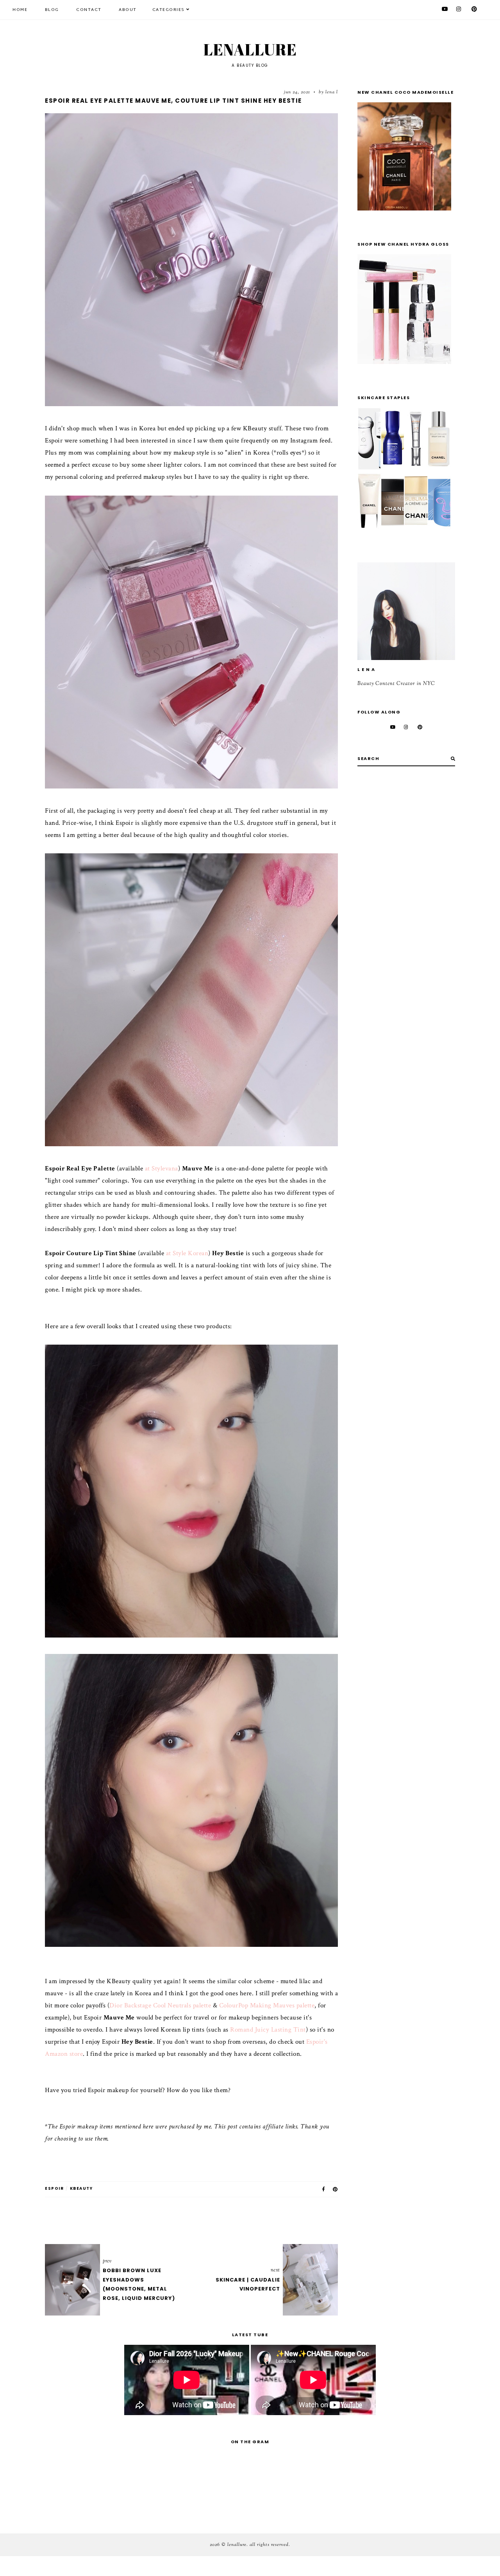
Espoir (54, 2188)
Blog (52, 10)
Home (20, 10)
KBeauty (81, 2188)
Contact (89, 10)
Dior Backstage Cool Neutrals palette (160, 2005)
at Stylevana (162, 1168)
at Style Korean (187, 1253)
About (128, 10)
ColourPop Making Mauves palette (267, 2005)
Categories (169, 10)
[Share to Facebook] (324, 2189)
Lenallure (250, 50)
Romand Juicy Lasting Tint (268, 2030)
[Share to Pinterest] (336, 2189)
